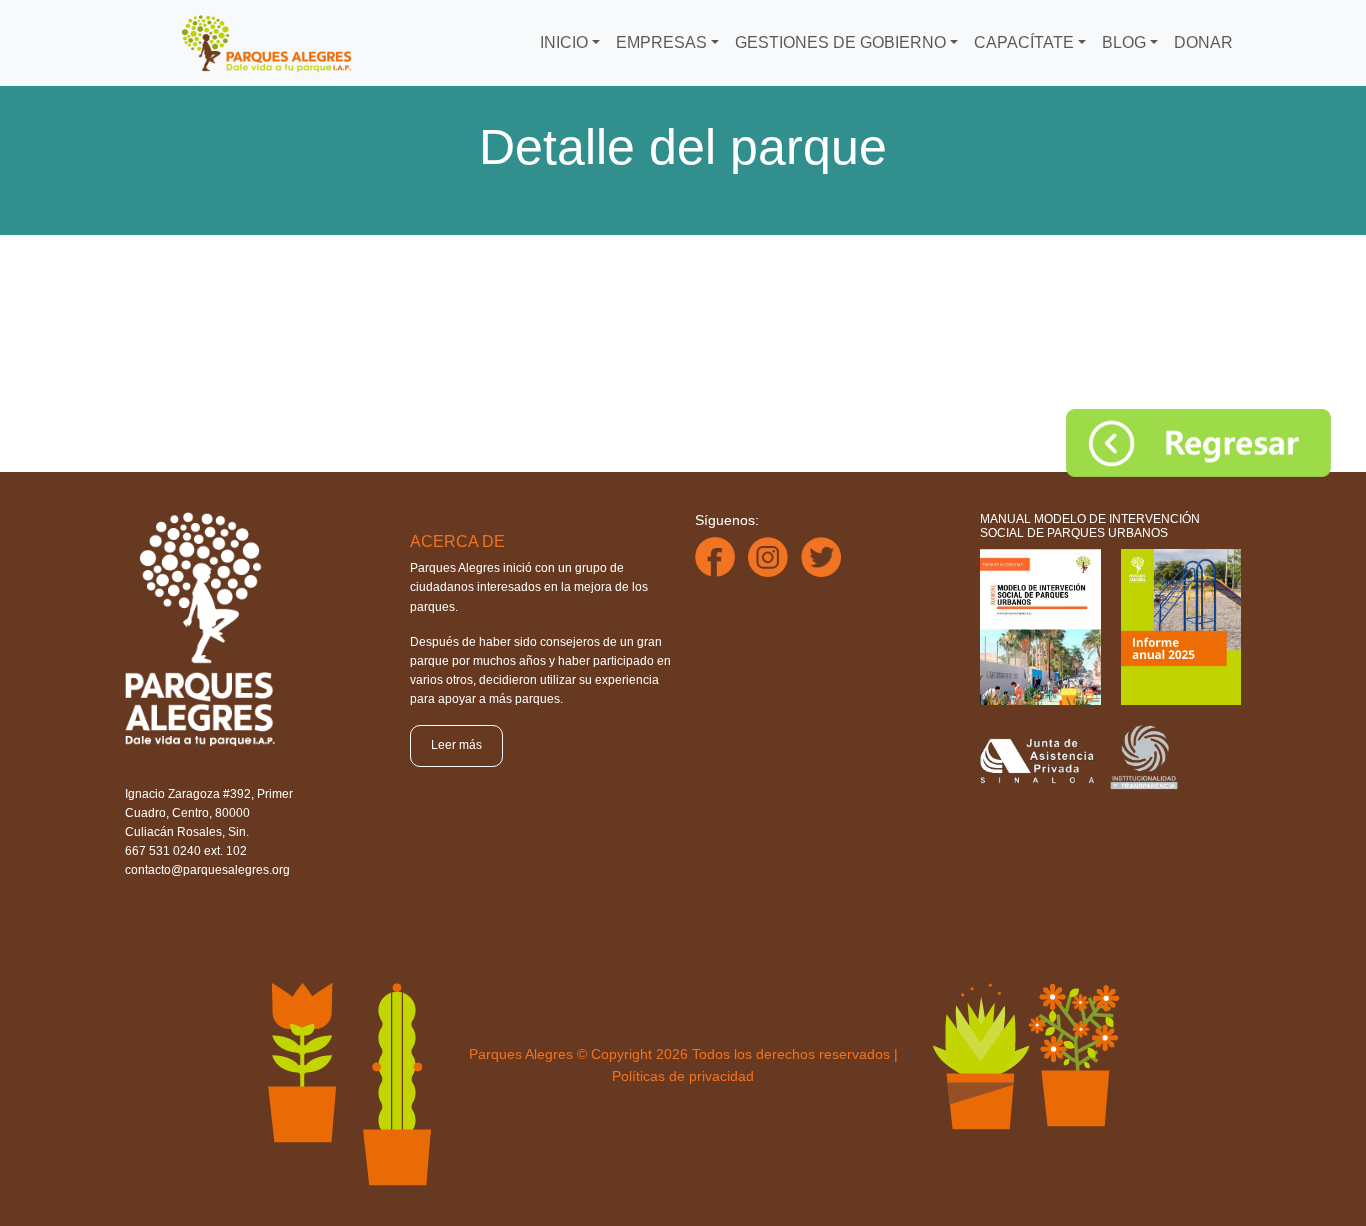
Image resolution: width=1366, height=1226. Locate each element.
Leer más (456, 745)
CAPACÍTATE (1024, 42)
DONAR (1203, 42)
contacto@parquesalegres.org (207, 870)
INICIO (564, 42)
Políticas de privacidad (683, 1076)
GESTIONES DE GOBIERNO (840, 42)
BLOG (1124, 42)
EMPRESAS (661, 42)
